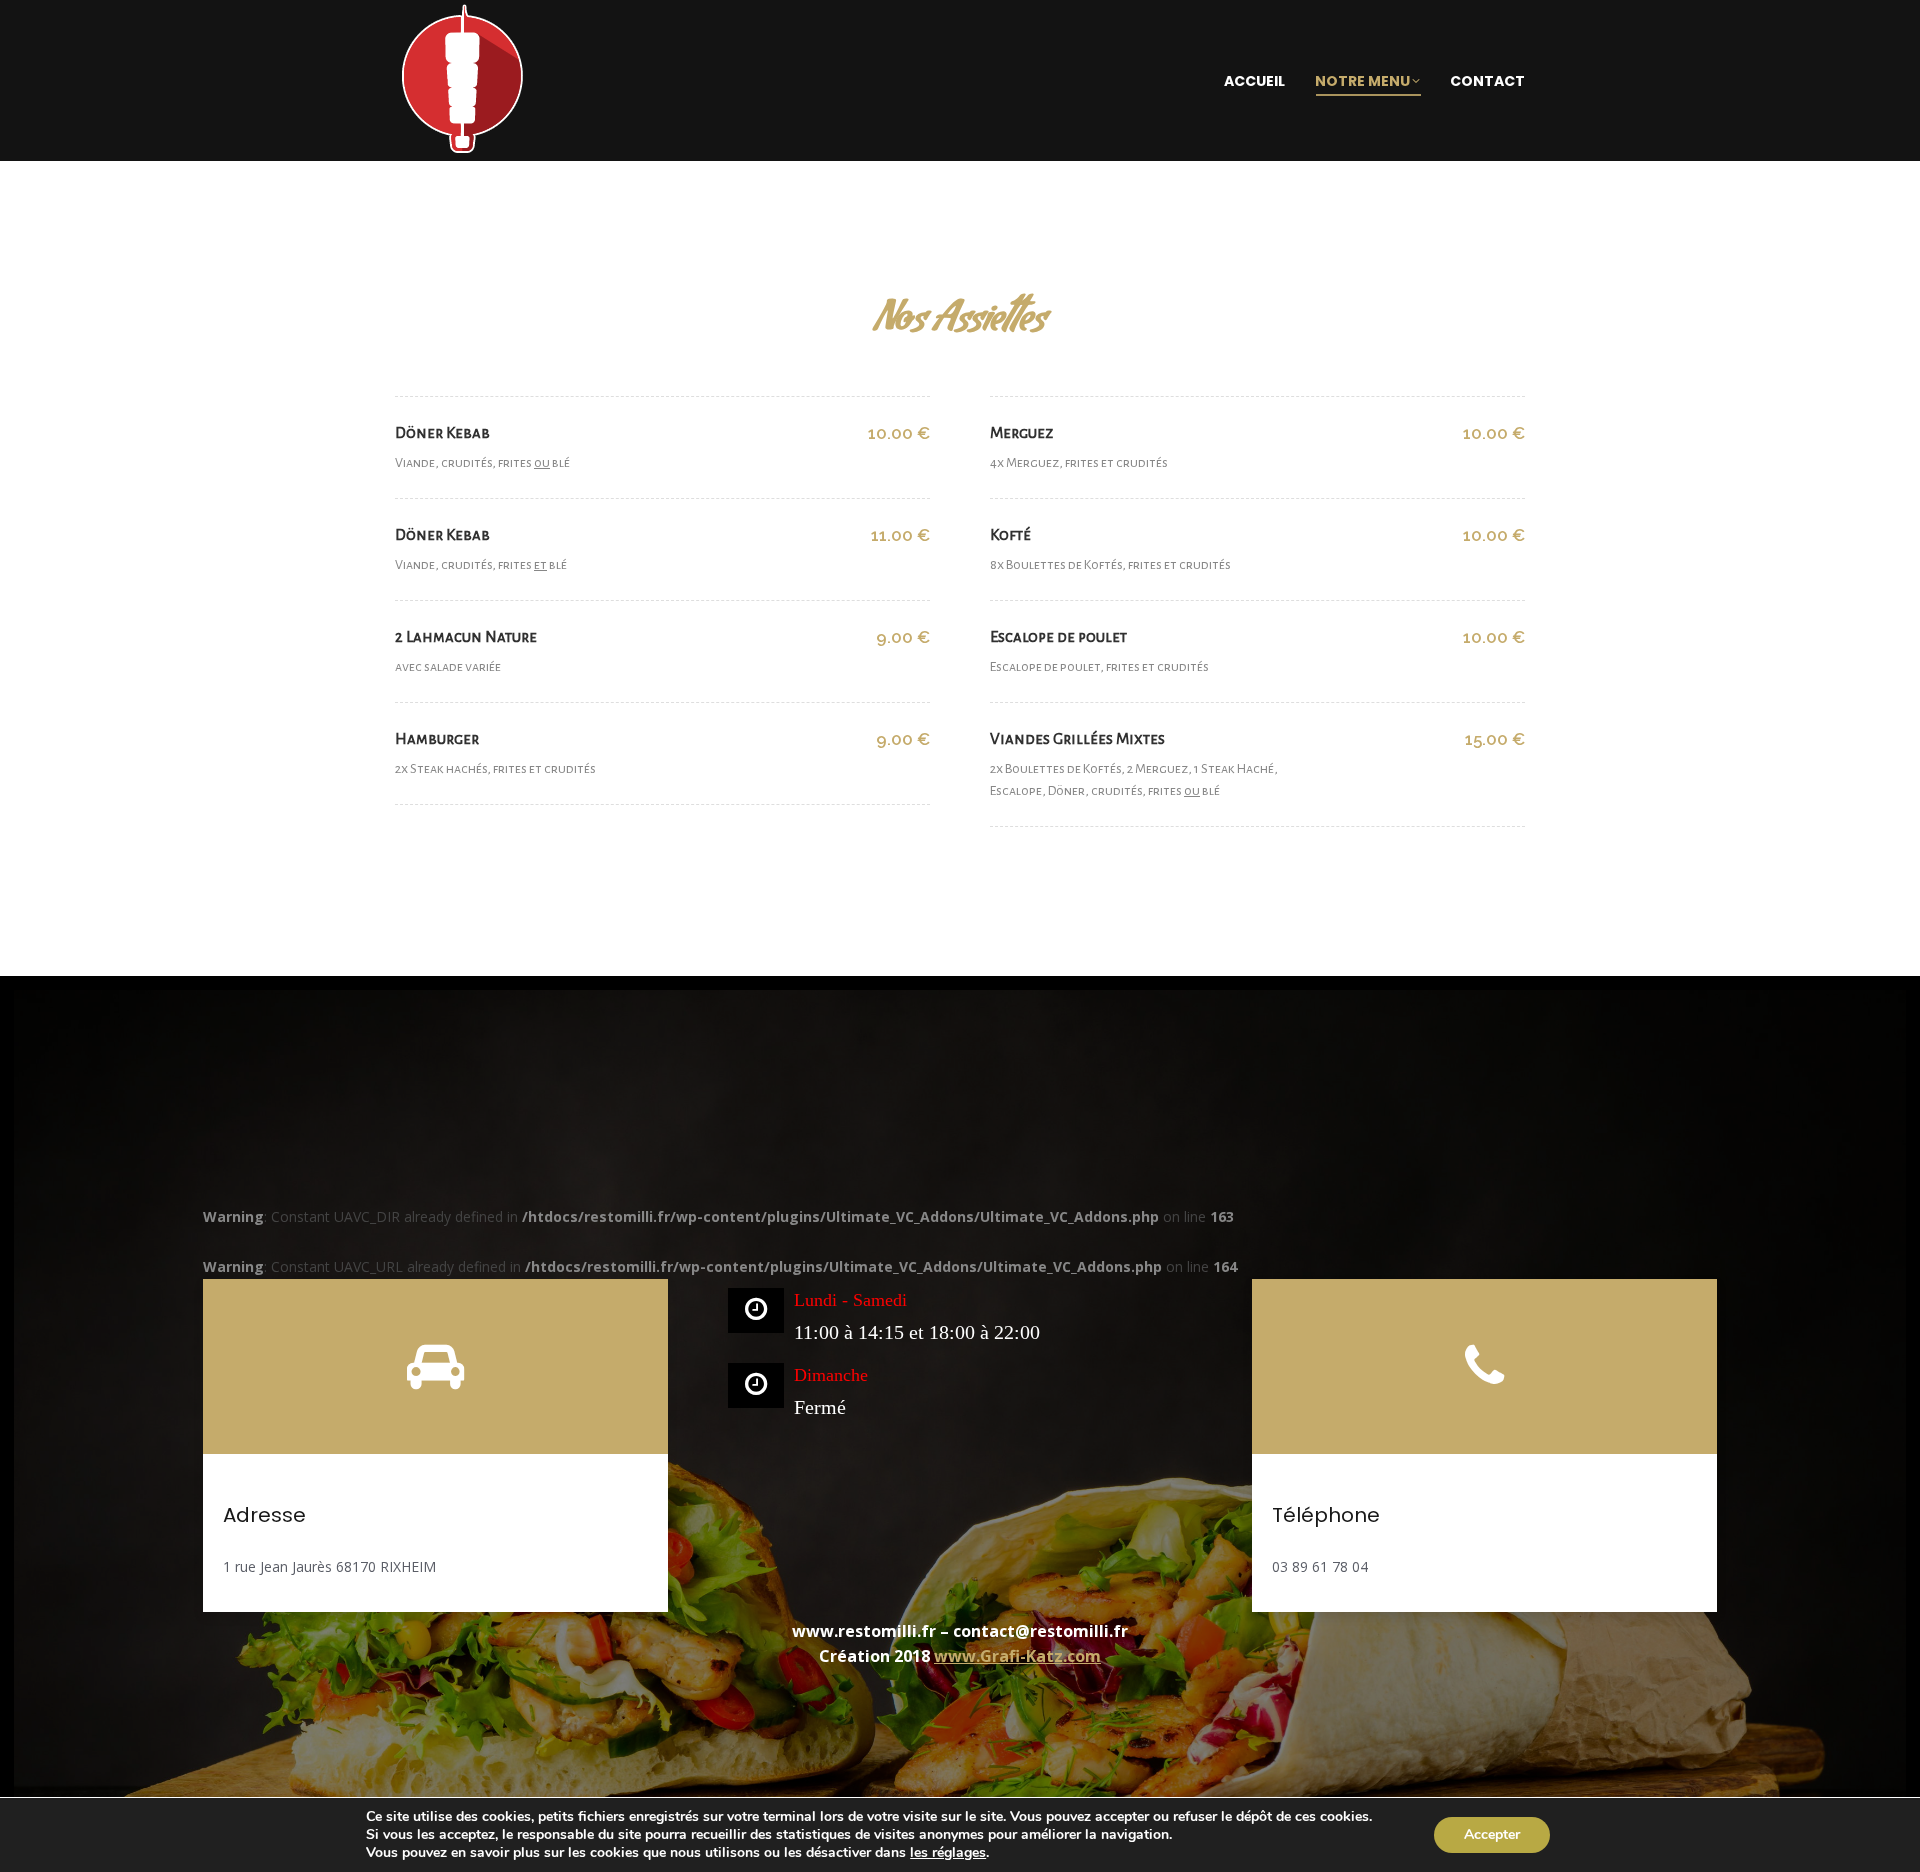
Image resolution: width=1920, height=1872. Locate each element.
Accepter (1492, 1834)
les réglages (948, 1853)
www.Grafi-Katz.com (1017, 1656)
